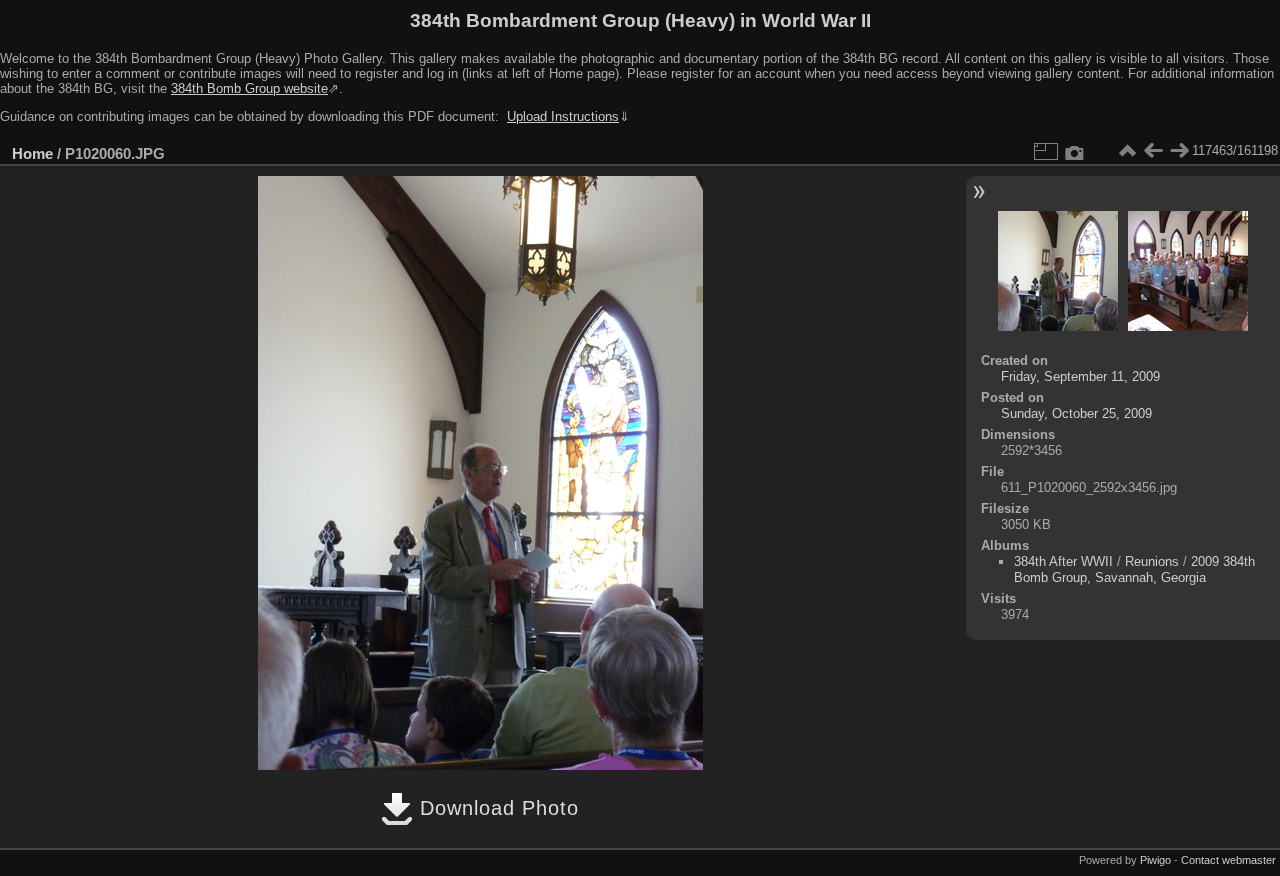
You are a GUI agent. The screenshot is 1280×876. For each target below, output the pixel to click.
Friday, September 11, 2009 (1080, 376)
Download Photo (496, 808)
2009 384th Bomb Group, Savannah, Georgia (1134, 569)
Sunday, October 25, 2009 (1076, 413)
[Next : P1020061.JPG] (1179, 151)
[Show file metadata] (1075, 151)
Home (32, 153)
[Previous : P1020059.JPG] (1153, 151)
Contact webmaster (1228, 860)
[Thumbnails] (1127, 151)
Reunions (1152, 561)
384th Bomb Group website (249, 88)
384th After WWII (1063, 561)
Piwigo (1155, 860)
